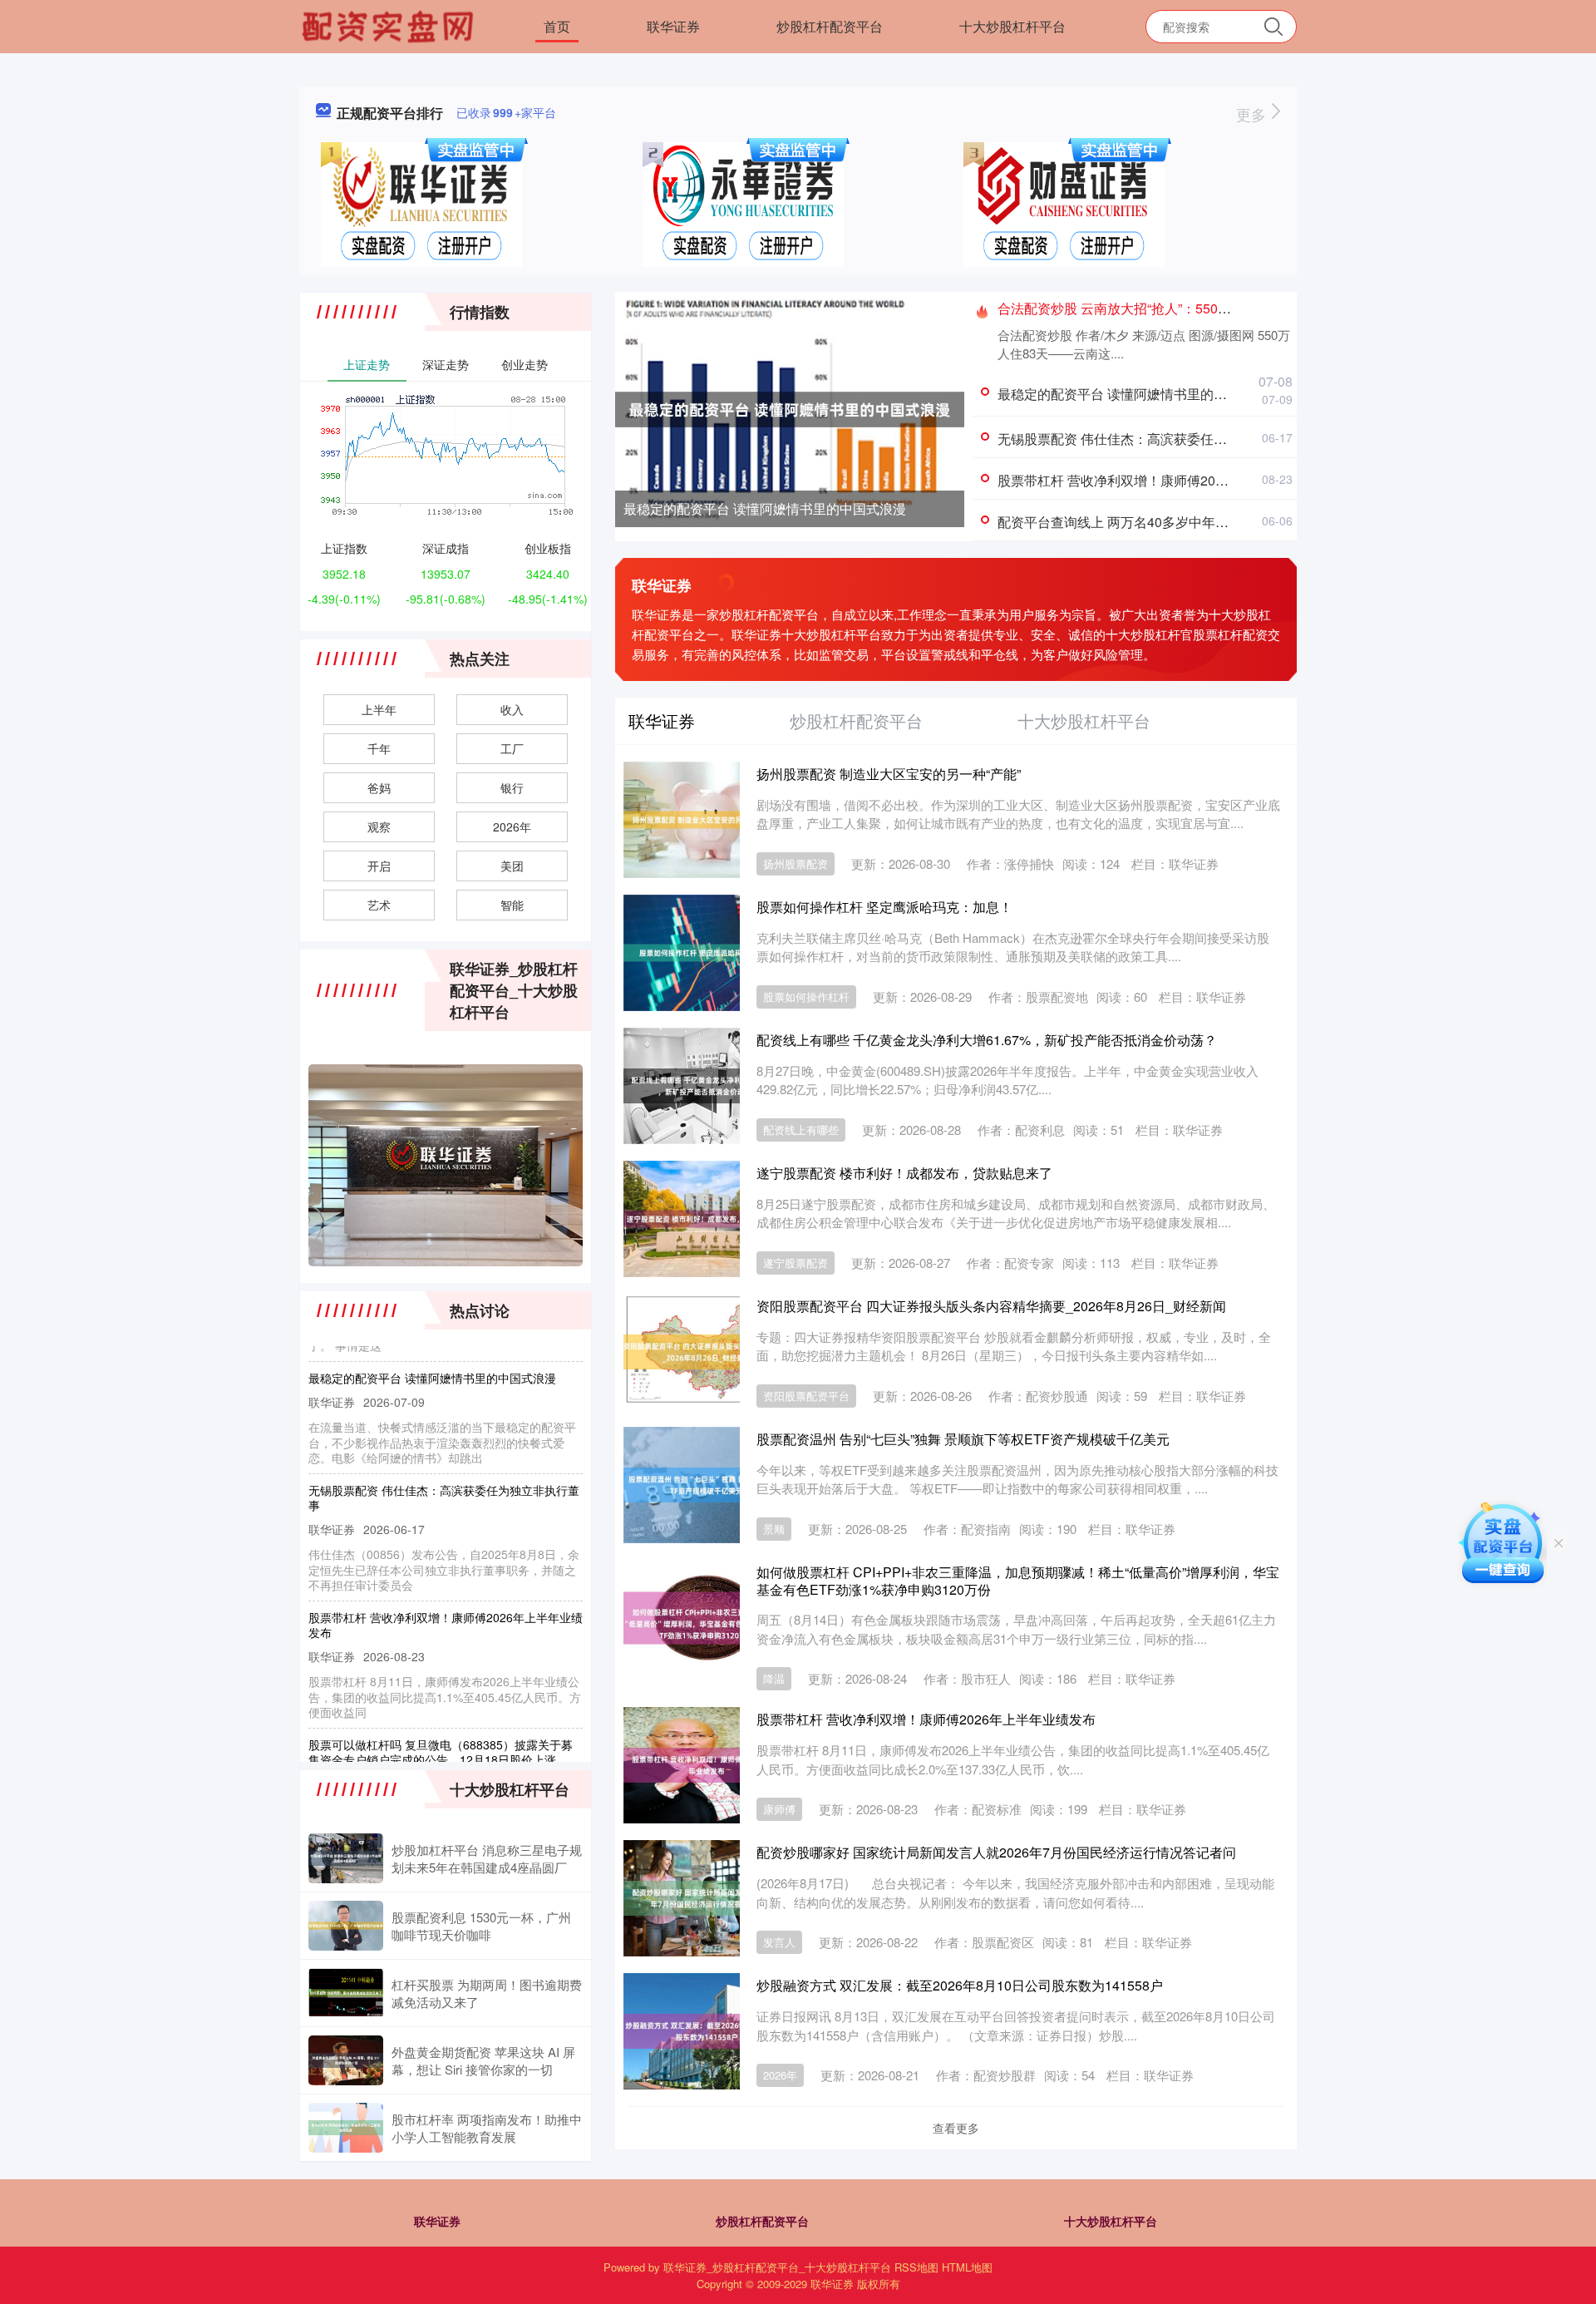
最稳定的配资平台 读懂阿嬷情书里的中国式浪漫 (765, 508)
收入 (512, 709)
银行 (512, 787)
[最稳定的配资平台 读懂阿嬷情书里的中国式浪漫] (790, 407)
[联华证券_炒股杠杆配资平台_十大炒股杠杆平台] (390, 25)
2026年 (780, 2075)
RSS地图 (916, 2267)
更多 (1253, 114)
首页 (557, 26)
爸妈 (379, 787)
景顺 (774, 1529)
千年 (379, 748)
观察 (379, 826)
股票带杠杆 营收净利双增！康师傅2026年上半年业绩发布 (1167, 480)
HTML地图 (967, 2267)
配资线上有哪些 (801, 1130)
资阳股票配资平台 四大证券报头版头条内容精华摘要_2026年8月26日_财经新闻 (991, 1306)
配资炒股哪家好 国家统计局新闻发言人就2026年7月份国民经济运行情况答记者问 (996, 1852)
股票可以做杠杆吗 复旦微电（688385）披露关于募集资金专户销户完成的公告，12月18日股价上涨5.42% (441, 1724)
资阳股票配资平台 (806, 1396)
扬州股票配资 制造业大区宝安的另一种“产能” (889, 774)
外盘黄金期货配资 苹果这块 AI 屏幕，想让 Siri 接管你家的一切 (483, 2060)
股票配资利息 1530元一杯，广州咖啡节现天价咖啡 (481, 1926)
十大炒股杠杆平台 (1012, 26)
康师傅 (779, 1809)
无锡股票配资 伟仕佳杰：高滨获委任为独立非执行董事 (1159, 439)
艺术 (379, 905)
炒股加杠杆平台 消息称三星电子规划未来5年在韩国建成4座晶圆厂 (487, 1858)
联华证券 (673, 26)
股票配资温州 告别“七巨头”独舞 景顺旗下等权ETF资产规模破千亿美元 (963, 1439)
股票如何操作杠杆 (806, 997)
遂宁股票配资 (796, 1263)
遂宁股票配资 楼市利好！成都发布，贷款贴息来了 (904, 1173)
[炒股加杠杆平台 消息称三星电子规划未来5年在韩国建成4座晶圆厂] (346, 1858)
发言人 (779, 1942)
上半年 (379, 709)
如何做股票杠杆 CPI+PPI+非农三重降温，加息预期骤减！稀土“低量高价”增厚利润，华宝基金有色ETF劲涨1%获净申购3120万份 (1018, 1581)
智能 (512, 905)
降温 (774, 1678)
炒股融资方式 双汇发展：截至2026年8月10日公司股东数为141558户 (960, 1985)
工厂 (512, 748)
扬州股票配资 (796, 863)
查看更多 (956, 2128)
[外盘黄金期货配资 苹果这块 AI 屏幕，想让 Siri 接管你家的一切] (346, 2060)
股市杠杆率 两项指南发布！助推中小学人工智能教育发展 (487, 2128)
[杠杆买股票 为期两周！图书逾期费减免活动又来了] (346, 1993)
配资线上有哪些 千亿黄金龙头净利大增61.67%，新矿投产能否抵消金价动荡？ (987, 1040)
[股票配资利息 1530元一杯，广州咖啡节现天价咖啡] (346, 1926)
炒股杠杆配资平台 (830, 26)
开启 (379, 866)
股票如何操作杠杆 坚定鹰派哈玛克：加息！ (884, 907)
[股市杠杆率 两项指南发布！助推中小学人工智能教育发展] (346, 2128)
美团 (512, 866)
